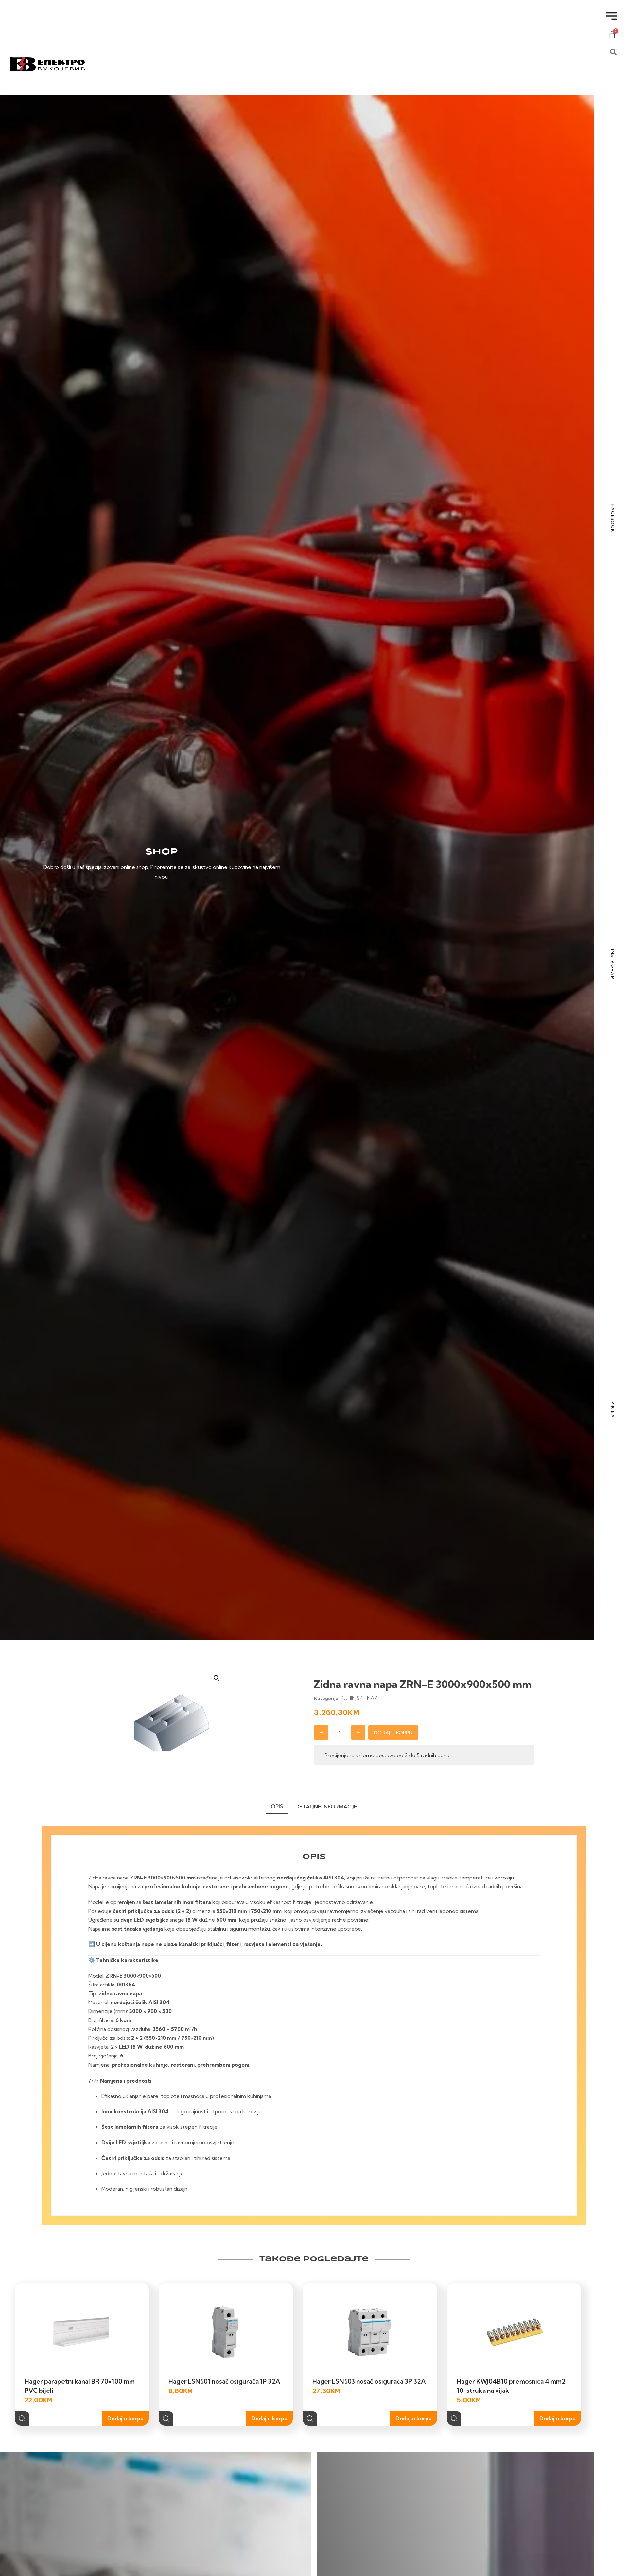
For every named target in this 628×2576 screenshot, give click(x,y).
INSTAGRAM (613, 964)
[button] (217, 1678)
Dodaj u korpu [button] (125, 2418)
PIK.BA (613, 1410)
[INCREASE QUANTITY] (358, 1733)
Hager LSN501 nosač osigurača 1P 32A (224, 2381)
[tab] (277, 1808)
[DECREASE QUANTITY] (321, 1733)
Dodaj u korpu (393, 1733)
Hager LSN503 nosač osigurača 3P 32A (369, 2381)
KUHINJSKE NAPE (360, 1698)
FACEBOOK (613, 519)
